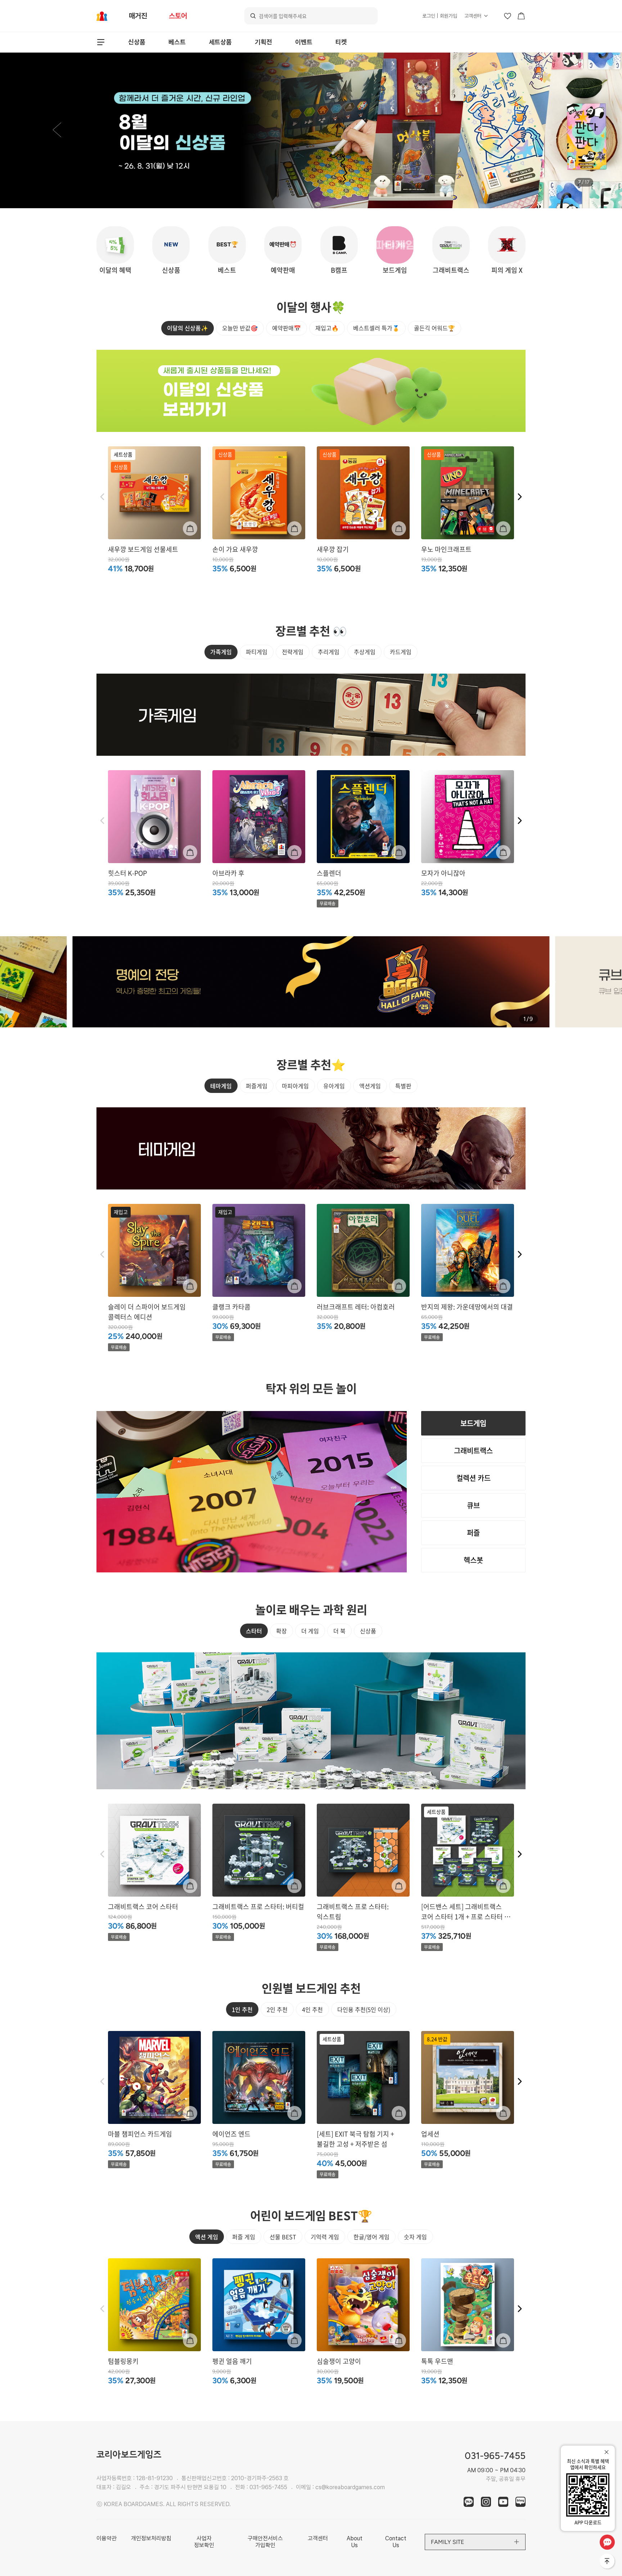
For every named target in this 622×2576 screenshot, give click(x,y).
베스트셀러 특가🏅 (376, 328)
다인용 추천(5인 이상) (364, 2009)
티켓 (341, 42)
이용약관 (107, 2538)
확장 (281, 1631)
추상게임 (365, 652)
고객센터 (473, 16)
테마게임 (221, 1086)
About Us (355, 2542)
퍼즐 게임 (244, 2237)
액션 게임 (207, 2237)
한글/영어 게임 (371, 2237)
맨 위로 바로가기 (608, 2562)
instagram (486, 2502)
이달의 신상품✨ (188, 328)
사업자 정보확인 (204, 2542)
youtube (503, 2502)
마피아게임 (295, 1086)
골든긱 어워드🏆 (434, 328)
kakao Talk (469, 2502)
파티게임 (257, 652)
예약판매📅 (287, 328)
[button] (57, 130)
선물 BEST (283, 2237)
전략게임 (293, 652)
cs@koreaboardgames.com (350, 2487)
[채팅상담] (607, 2542)
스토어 (178, 16)
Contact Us (396, 2542)
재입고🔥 (327, 328)
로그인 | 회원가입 (440, 16)
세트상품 (220, 42)
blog (520, 2502)
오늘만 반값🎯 (240, 328)
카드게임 (401, 652)
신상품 (137, 42)
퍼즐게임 (257, 1086)
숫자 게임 (415, 2237)
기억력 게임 (325, 2237)
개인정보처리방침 (151, 2538)
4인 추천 (312, 2009)
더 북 (339, 1631)
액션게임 (370, 1086)
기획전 (263, 42)
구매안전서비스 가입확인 (265, 2542)
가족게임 (221, 652)
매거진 (138, 16)
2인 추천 (277, 2009)
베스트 (177, 42)
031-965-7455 (268, 2487)
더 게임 (310, 1631)
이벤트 (304, 42)
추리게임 (329, 652)
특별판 (403, 1086)
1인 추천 (242, 2009)
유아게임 (334, 1086)
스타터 (254, 1631)
